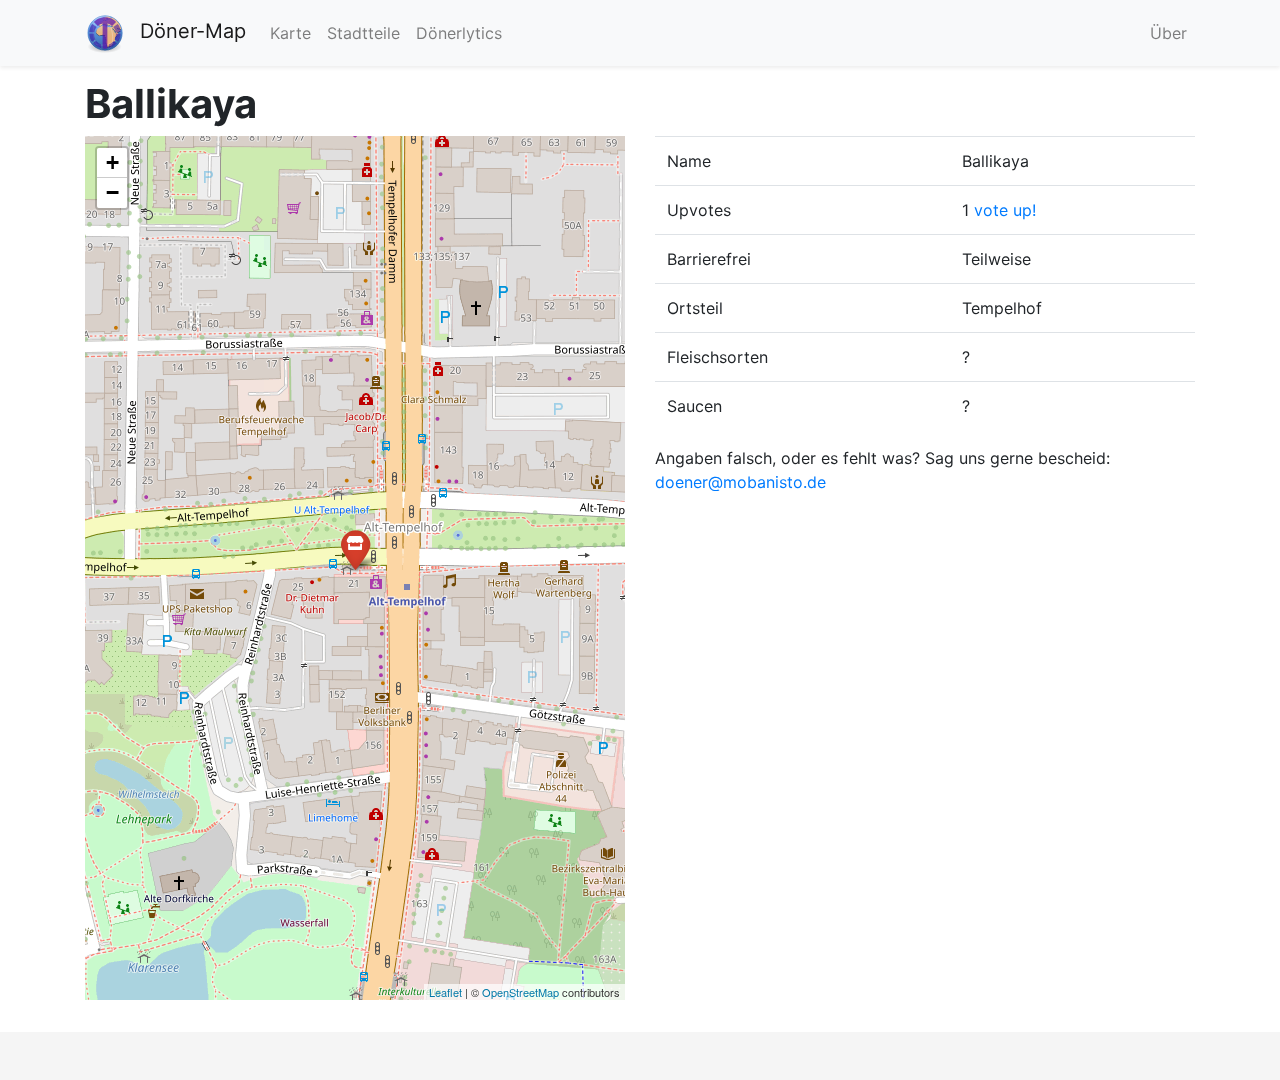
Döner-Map (193, 31)
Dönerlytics (459, 33)
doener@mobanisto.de (740, 482)
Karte (290, 33)
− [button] (112, 192)
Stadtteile (363, 33)
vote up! (1005, 210)
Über (1168, 33)
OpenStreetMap (520, 992)
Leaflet (445, 992)
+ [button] (112, 162)
